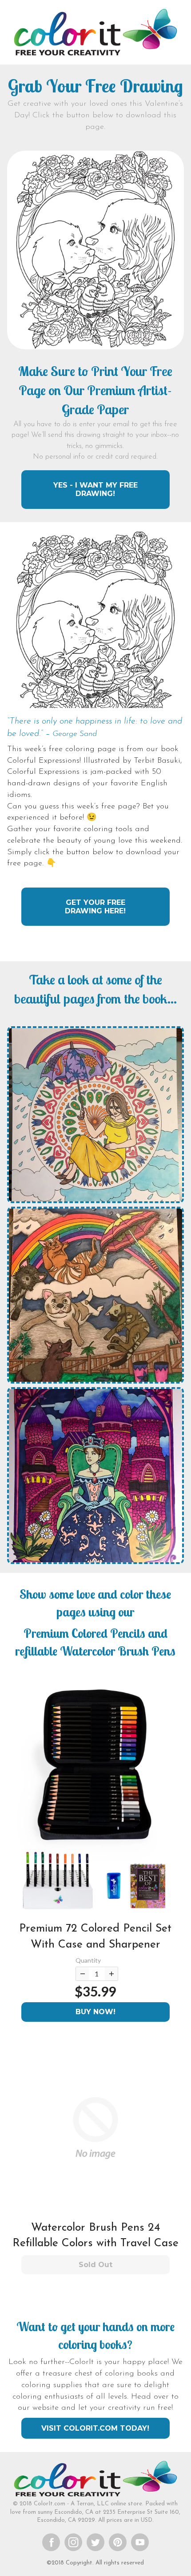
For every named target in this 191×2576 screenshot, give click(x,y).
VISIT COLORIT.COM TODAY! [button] (95, 2428)
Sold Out (95, 2265)
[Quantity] (82, 1974)
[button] (95, 1798)
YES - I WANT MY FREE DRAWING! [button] (95, 489)
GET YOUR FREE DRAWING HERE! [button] (95, 907)
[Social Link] (51, 2542)
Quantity (88, 1960)
